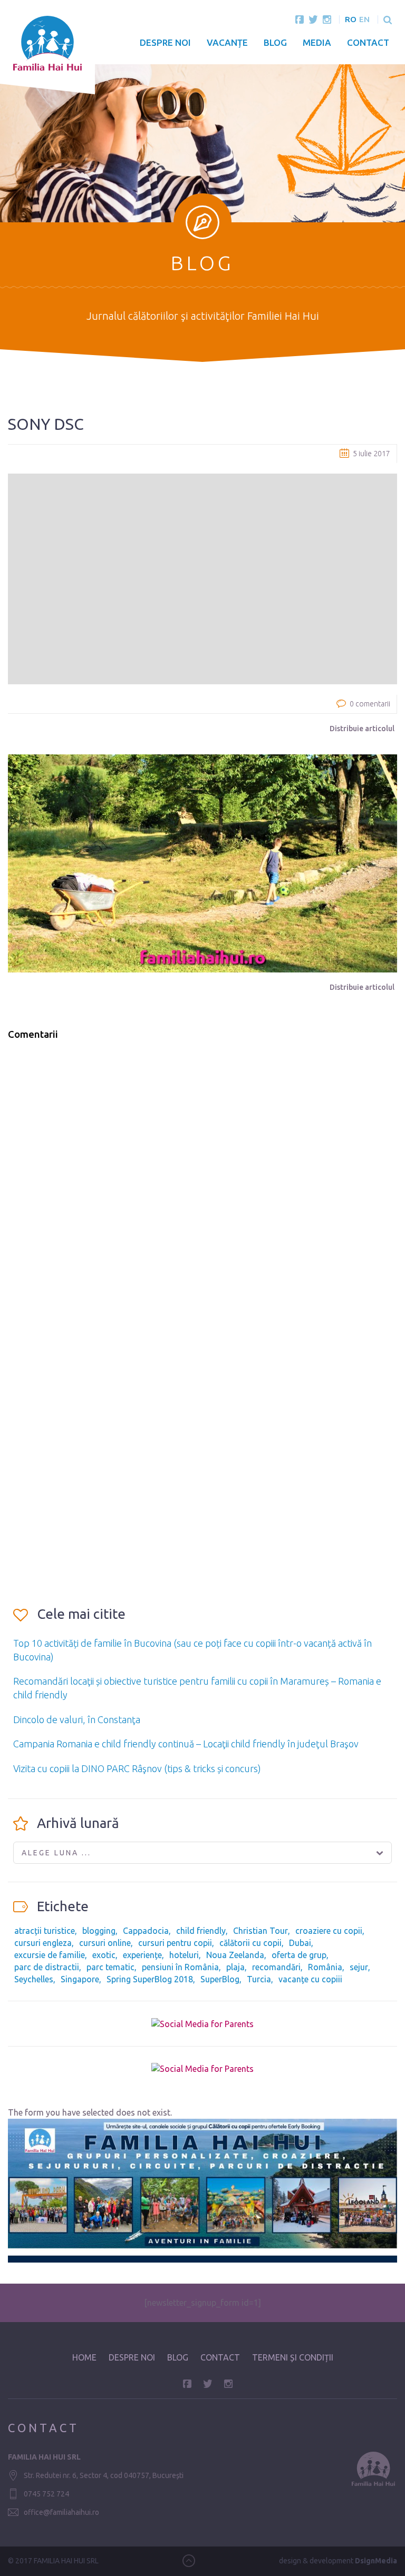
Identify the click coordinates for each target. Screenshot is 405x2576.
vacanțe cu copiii (310, 1979)
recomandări (276, 1967)
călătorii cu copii (250, 1943)
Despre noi (165, 42)
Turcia (259, 1979)
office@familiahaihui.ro (61, 2512)
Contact (368, 42)
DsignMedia (376, 2561)
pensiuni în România (180, 1967)
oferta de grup (299, 1955)
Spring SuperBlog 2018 (150, 1979)
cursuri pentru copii (175, 1943)
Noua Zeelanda (235, 1955)
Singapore (80, 1979)
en (364, 19)
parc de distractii (47, 1967)
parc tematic (110, 1967)
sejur (359, 1967)
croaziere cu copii (329, 1931)
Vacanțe (227, 42)
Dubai (300, 1943)
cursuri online (105, 1943)
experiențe (142, 1955)
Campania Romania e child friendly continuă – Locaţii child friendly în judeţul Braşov (186, 1744)
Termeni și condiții (293, 2357)
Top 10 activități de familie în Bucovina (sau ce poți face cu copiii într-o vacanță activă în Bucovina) (192, 1650)
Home (84, 2357)
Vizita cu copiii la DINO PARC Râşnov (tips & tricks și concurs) (137, 1768)
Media (317, 42)
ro (351, 19)
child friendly (201, 1931)
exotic (104, 1955)
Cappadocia (146, 1931)
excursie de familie (50, 1955)
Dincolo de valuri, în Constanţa (77, 1719)
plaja (235, 1967)
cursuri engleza (43, 1943)
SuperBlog (220, 1979)
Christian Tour (261, 1931)
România (325, 1967)
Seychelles (34, 1979)
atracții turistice (45, 1931)
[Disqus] (202, 1183)
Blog (275, 42)
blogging (99, 1931)
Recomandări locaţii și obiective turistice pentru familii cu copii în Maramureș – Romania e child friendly (197, 1688)
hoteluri (184, 1955)
